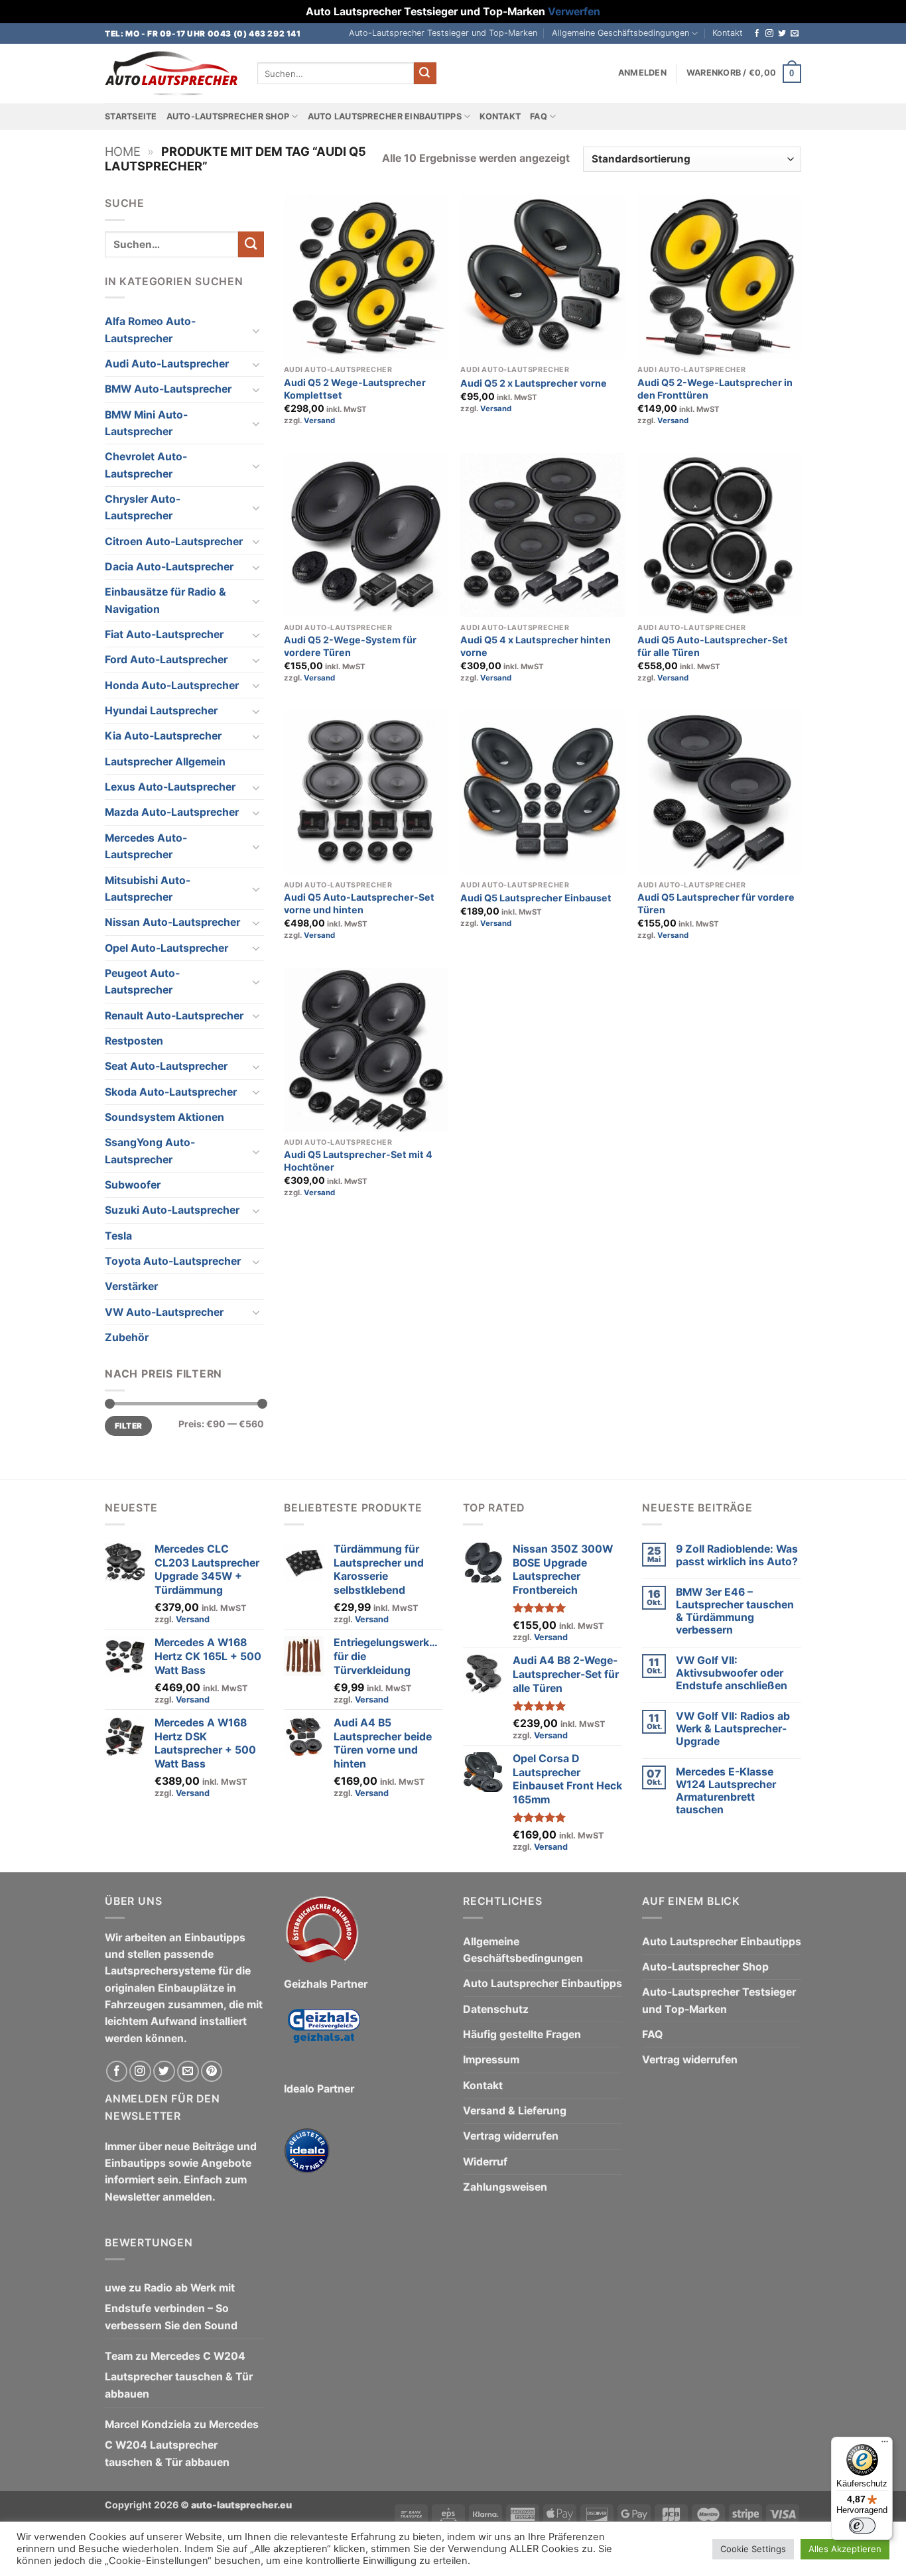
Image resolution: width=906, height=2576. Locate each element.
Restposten (134, 1041)
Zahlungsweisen (505, 2187)
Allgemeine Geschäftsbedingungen (620, 33)
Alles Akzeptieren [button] (845, 2549)
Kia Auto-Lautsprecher (163, 736)
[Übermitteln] (425, 73)
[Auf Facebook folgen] (757, 34)
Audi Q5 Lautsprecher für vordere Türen (716, 903)
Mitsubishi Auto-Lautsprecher (148, 889)
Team (119, 2356)
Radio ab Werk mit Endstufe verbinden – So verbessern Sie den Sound (171, 2307)
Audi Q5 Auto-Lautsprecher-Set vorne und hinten (359, 903)
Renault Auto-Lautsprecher (174, 1016)
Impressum (491, 2060)
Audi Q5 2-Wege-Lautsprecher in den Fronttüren (715, 389)
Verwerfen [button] (574, 12)
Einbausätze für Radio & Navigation (165, 600)
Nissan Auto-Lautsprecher (172, 922)
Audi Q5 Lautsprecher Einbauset (536, 898)
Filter (128, 1426)
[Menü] (885, 2445)
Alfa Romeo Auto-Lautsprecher (150, 330)
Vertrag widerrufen (511, 2136)
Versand (319, 420)
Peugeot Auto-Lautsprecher (142, 982)
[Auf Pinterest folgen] (212, 2072)
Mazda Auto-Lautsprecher (172, 812)
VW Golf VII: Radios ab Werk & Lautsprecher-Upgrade (733, 1729)
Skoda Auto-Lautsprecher (171, 1092)
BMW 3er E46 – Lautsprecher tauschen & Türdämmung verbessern (735, 1611)
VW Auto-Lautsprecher (164, 1312)
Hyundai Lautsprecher (161, 711)
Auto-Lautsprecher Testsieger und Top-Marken (443, 33)
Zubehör (127, 1337)
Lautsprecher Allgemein (165, 762)
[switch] (862, 2526)
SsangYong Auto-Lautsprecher (150, 1151)
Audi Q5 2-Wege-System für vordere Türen (350, 646)
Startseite (131, 116)
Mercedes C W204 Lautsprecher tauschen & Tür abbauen (179, 2375)
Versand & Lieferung (515, 2111)
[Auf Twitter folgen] (782, 34)
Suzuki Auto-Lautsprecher (172, 1210)
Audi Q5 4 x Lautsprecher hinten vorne (536, 646)
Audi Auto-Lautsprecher (167, 364)
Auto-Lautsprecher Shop (228, 116)
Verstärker (131, 1286)
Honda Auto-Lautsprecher (172, 685)
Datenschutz (496, 2009)
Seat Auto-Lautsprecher (166, 1066)
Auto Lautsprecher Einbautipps (385, 116)
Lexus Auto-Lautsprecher (170, 787)
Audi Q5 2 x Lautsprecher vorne (534, 383)
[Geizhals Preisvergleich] (324, 2036)
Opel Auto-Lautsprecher (166, 948)
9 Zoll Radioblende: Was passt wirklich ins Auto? (737, 1555)
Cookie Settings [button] (753, 2549)
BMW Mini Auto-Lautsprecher (146, 423)
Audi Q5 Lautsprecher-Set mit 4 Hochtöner (358, 1161)
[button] (642, 73)
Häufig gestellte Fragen (522, 2034)
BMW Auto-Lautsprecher (168, 389)
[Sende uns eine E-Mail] (795, 34)
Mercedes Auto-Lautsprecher (146, 846)
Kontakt (728, 33)
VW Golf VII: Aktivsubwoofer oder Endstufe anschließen (732, 1673)
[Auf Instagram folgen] (769, 34)
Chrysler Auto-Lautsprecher (143, 507)
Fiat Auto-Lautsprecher (164, 634)
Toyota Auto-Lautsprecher (173, 1261)
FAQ (539, 116)
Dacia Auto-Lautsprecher (169, 567)
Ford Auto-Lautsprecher (166, 660)
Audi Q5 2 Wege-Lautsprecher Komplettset (355, 389)
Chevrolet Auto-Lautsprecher (146, 465)
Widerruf (485, 2162)
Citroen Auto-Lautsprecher (174, 542)
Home (123, 151)
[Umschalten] (256, 330)
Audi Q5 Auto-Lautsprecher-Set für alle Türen (713, 646)
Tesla (118, 1236)
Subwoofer (133, 1185)
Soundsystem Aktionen (164, 1117)
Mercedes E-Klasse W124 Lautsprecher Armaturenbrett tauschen (726, 1791)
